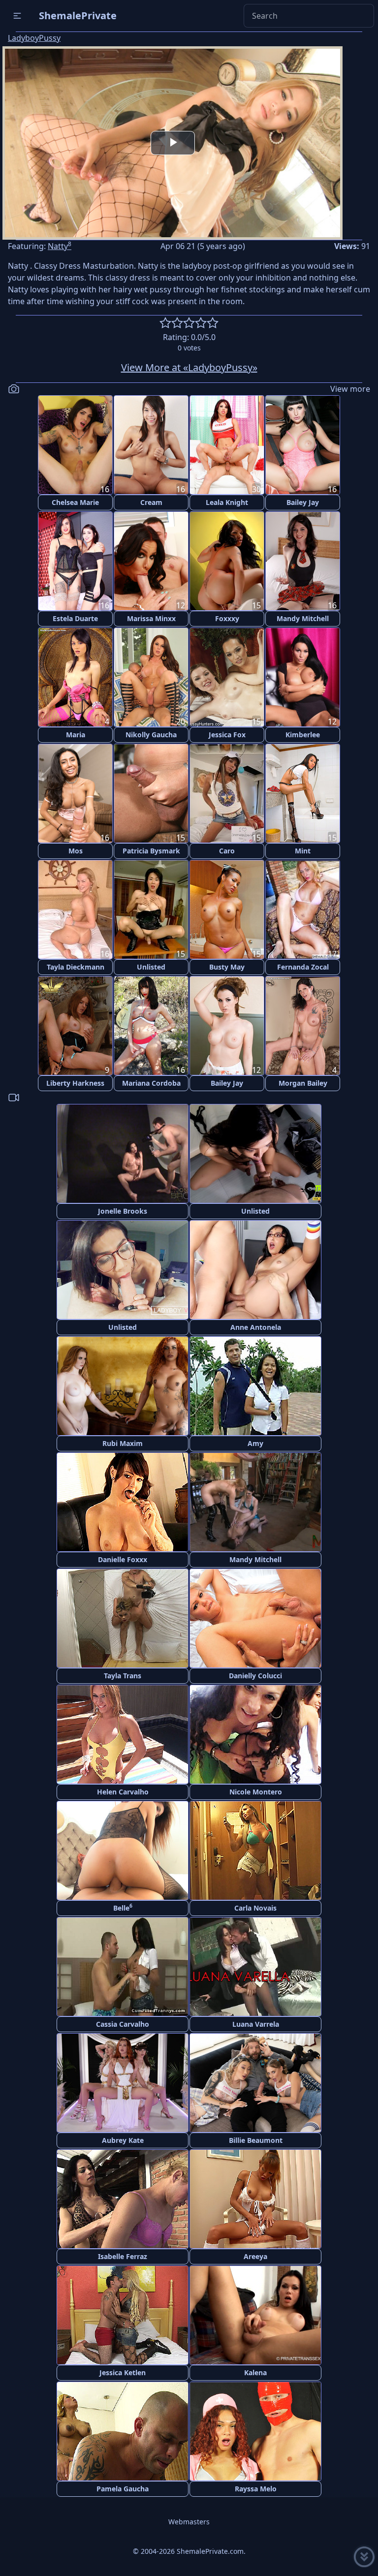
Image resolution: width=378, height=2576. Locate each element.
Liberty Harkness (75, 1083)
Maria (76, 735)
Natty (60, 246)
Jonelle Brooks (123, 1211)
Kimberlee (303, 735)
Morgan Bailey (303, 1083)
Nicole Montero (256, 1792)
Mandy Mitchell (303, 618)
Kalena (255, 2372)
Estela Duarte (75, 618)
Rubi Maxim (123, 1443)
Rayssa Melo (256, 2489)
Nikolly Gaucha (151, 735)
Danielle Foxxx (123, 1559)
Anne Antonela (256, 1327)
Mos (76, 851)
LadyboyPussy (34, 38)
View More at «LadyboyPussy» (189, 367)
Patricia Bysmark (151, 851)
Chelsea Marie (75, 502)
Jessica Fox (227, 735)
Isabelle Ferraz (123, 2256)
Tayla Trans (123, 1676)
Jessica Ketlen (123, 2372)
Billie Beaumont (256, 2140)
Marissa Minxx (151, 618)
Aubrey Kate (123, 2140)
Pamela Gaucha (123, 2489)
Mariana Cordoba (151, 1083)
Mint (303, 851)
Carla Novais (255, 1908)
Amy (255, 1443)
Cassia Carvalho (123, 2024)
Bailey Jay (303, 502)
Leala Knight (227, 502)
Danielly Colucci (255, 1676)
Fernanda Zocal (303, 967)
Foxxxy (227, 618)
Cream (151, 502)
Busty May (227, 967)
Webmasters (189, 2522)
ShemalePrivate (78, 16)
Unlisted (151, 967)
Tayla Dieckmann (76, 967)
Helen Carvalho (123, 1792)
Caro (227, 851)
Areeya (255, 2256)
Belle (123, 1907)
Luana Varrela (256, 2024)
